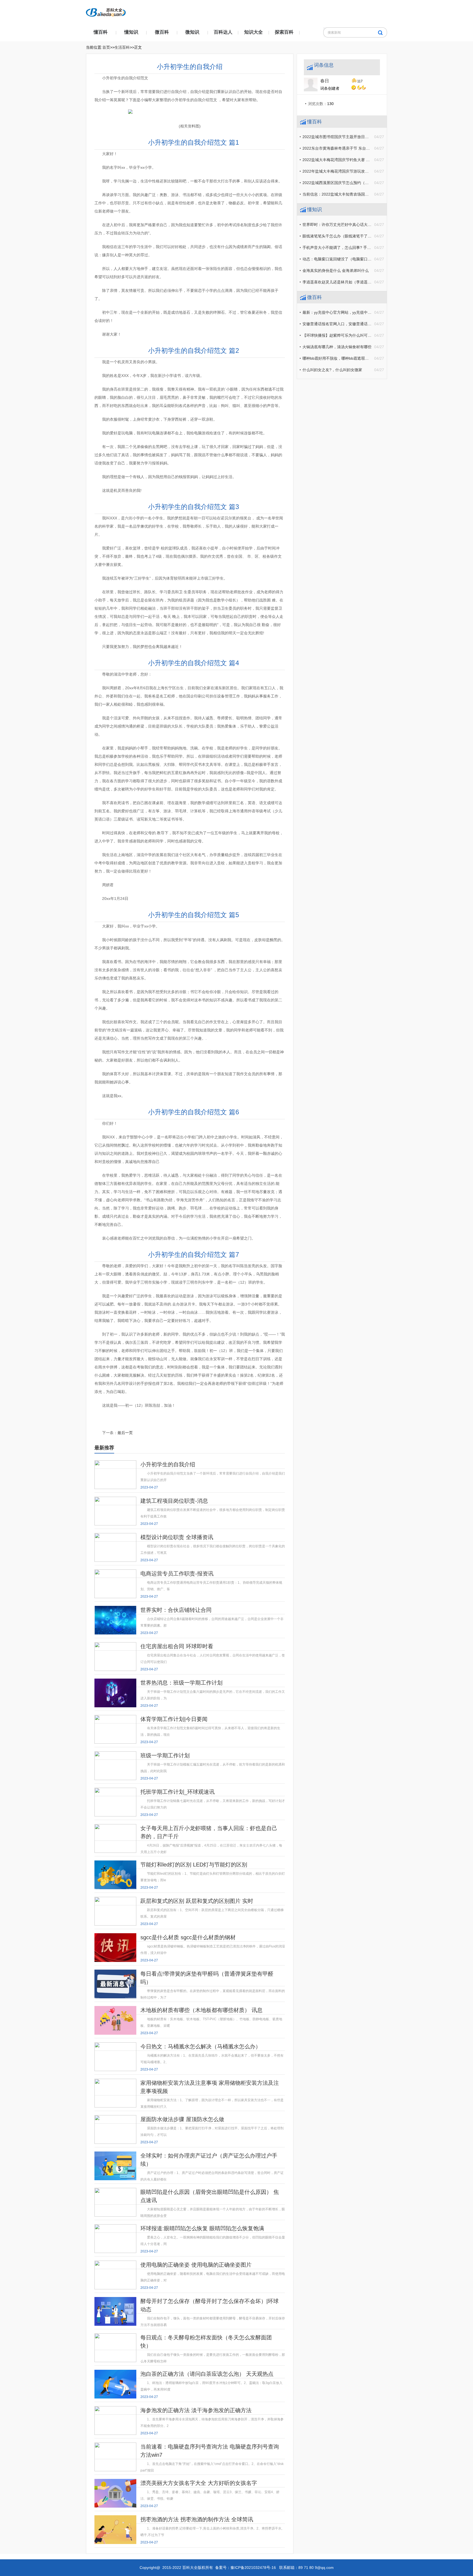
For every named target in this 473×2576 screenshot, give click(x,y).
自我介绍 (118, 1419)
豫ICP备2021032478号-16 (253, 2568)
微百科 (162, 32)
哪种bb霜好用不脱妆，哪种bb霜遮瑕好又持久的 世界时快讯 (353, 358)
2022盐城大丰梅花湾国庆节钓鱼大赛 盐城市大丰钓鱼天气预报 (355, 160)
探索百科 (284, 32)
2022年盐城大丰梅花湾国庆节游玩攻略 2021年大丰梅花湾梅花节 (358, 171)
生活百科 (122, 47)
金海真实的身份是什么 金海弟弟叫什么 (336, 271)
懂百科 (101, 32)
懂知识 (131, 32)
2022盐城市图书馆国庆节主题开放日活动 (338, 137)
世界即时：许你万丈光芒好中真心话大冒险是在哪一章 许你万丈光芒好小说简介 (370, 225)
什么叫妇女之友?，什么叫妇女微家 (332, 370)
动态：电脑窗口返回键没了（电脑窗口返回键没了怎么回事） (354, 259)
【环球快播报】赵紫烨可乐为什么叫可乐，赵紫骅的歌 (348, 335)
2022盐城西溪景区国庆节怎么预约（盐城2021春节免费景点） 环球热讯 (364, 183)
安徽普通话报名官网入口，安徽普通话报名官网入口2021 (351, 324)
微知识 (192, 32)
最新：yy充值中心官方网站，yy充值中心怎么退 (343, 312)
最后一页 (125, 1433)
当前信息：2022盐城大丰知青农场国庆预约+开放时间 (348, 194)
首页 (106, 47)
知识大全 (253, 32)
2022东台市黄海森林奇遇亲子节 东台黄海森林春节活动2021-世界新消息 (364, 148)
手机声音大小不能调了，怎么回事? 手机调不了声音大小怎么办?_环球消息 (366, 248)
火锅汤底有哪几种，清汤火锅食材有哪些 (337, 347)
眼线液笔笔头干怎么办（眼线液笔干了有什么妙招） (347, 236)
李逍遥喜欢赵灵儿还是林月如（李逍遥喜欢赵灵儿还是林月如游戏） (360, 282)
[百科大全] (106, 11)
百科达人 (223, 32)
